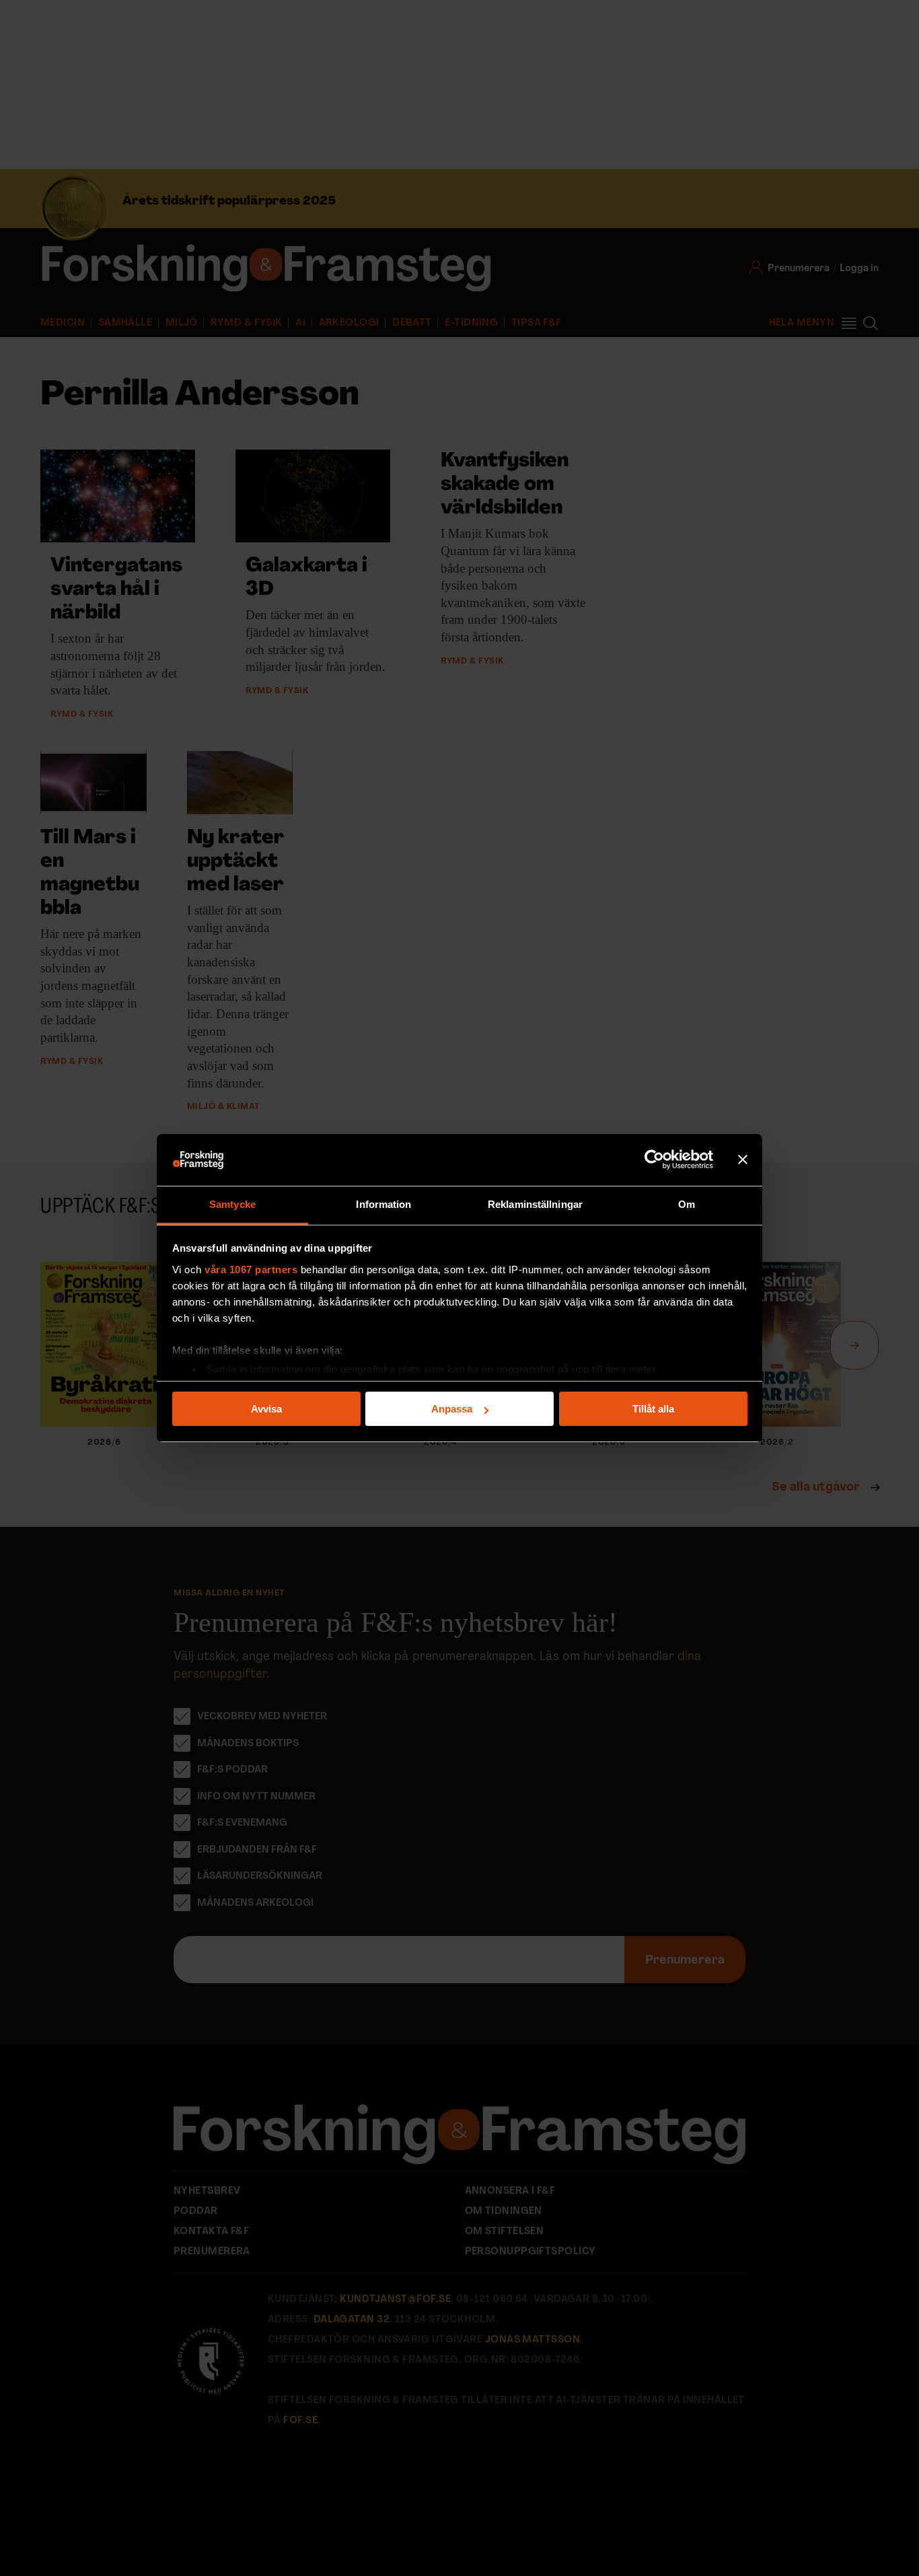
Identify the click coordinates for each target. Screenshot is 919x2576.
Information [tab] (383, 1204)
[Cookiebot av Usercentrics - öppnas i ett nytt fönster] (654, 1160)
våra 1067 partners (251, 1269)
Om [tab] (687, 1204)
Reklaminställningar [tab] (535, 1204)
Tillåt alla (653, 1409)
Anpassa (452, 1409)
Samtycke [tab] (232, 1204)
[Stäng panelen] (743, 1160)
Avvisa (266, 1409)
